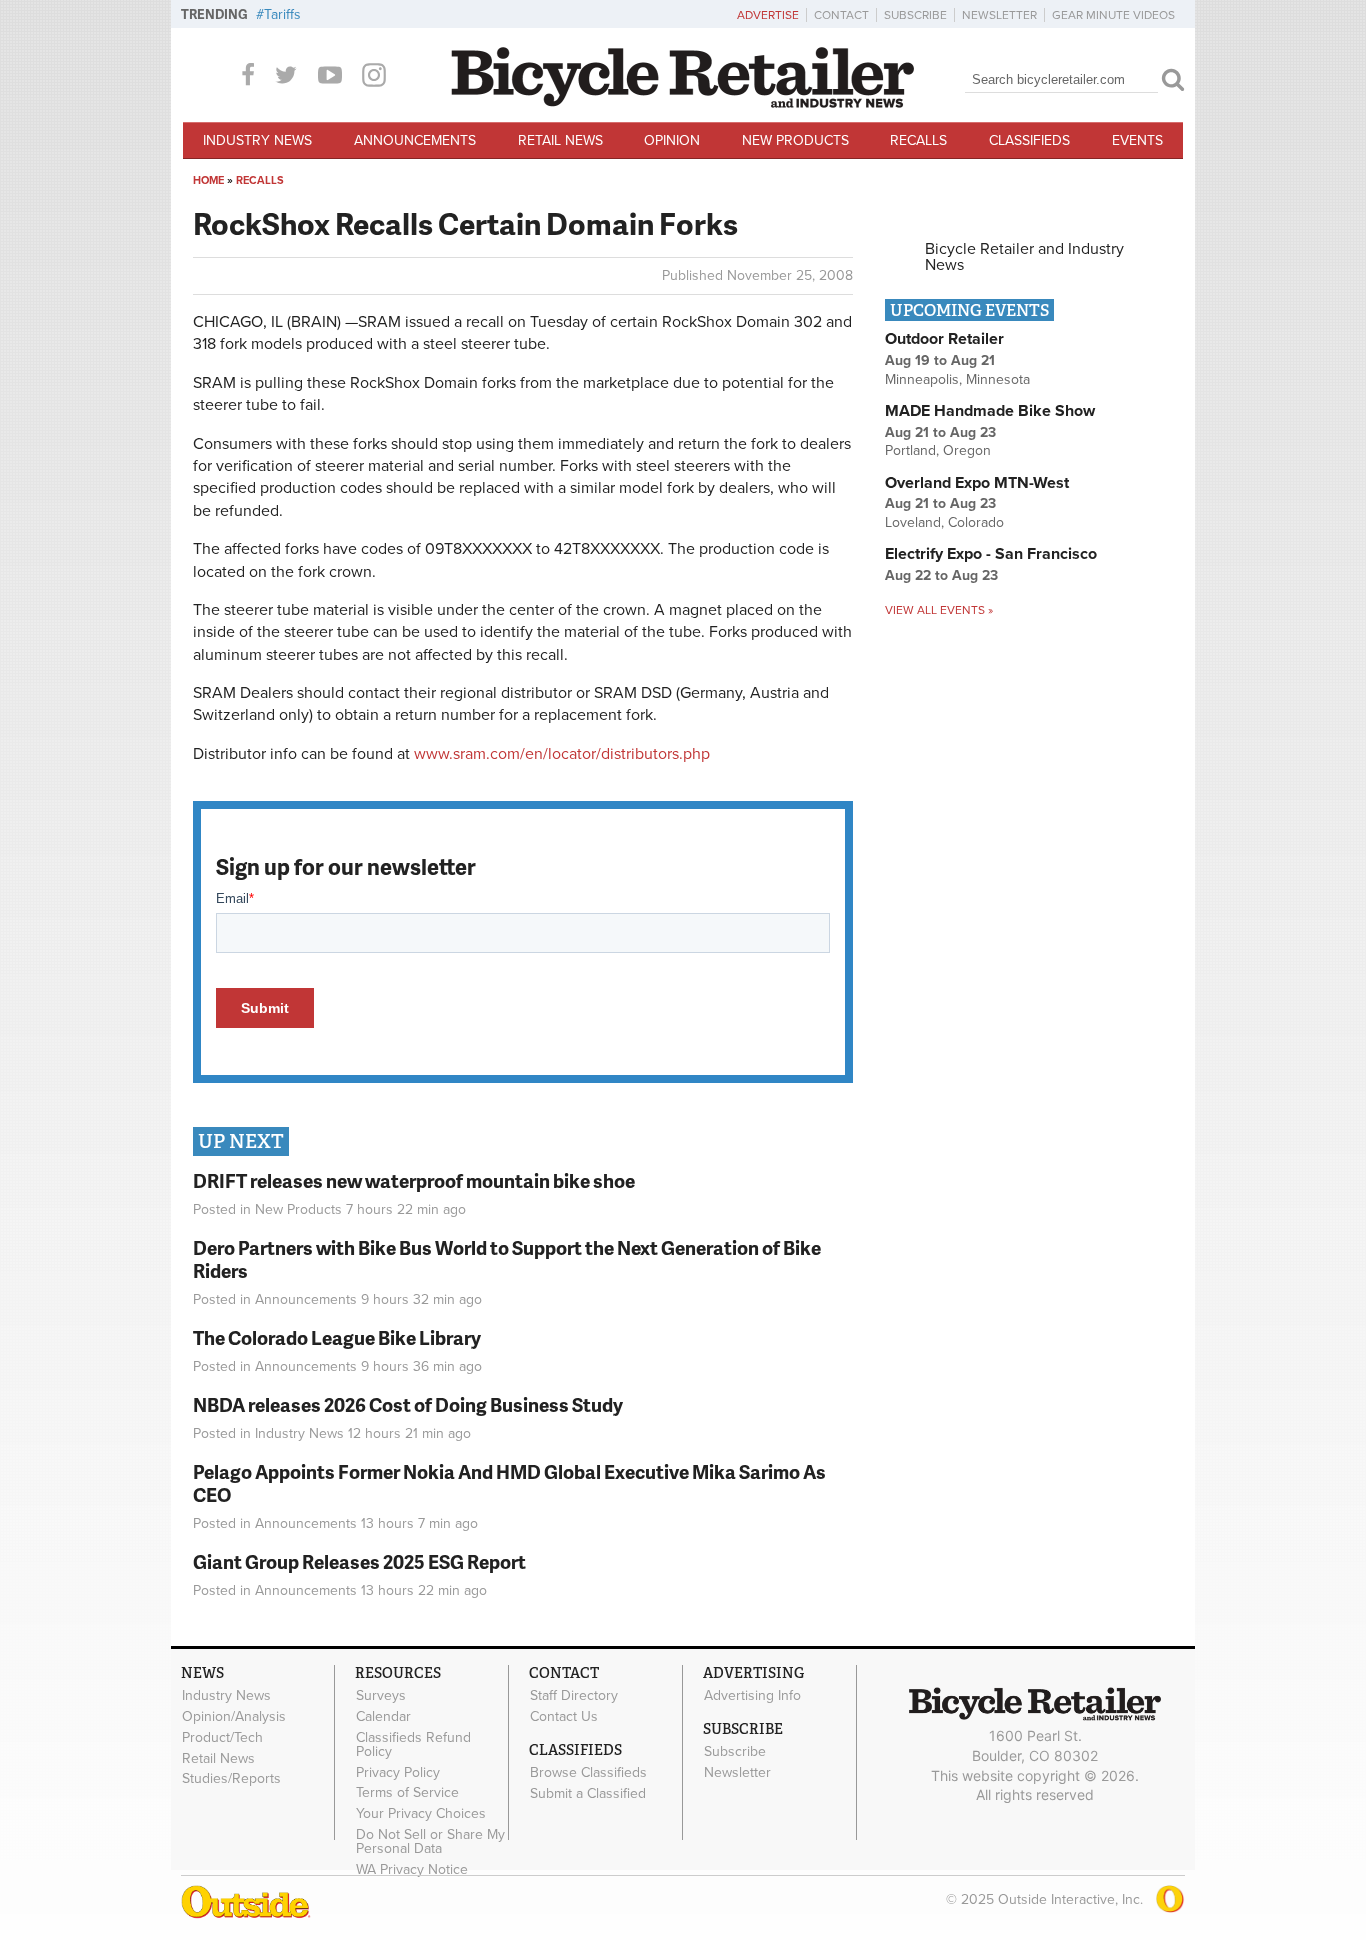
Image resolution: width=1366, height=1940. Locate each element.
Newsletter (999, 15)
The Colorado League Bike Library (337, 1337)
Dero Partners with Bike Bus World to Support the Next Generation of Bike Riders (507, 1259)
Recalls (918, 140)
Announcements (415, 140)
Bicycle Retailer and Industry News (1024, 257)
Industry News (257, 140)
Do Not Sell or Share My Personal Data (430, 1842)
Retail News (560, 140)
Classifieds (1029, 140)
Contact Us (564, 1717)
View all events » (939, 610)
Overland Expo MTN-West (977, 483)
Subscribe (915, 15)
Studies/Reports (231, 1779)
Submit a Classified (588, 1793)
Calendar (383, 1717)
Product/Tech (222, 1738)
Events (1137, 140)
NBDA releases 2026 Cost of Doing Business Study (408, 1404)
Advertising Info (752, 1696)
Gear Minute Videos (1113, 15)
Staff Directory (574, 1696)
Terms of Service (407, 1793)
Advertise (768, 15)
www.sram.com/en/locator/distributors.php (562, 754)
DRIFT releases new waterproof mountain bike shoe (414, 1180)
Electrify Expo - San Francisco (991, 554)
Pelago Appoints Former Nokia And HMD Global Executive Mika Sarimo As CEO (509, 1483)
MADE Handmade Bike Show (990, 411)
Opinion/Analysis (234, 1717)
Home (208, 180)
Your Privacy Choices (421, 1814)
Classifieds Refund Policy (413, 1745)
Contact (841, 15)
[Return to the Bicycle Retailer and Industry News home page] (683, 103)
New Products (795, 140)
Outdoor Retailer (944, 339)
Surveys (381, 1696)
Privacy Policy (398, 1772)
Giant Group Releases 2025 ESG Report (359, 1561)
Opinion (672, 140)
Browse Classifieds (588, 1773)
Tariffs (282, 14)
